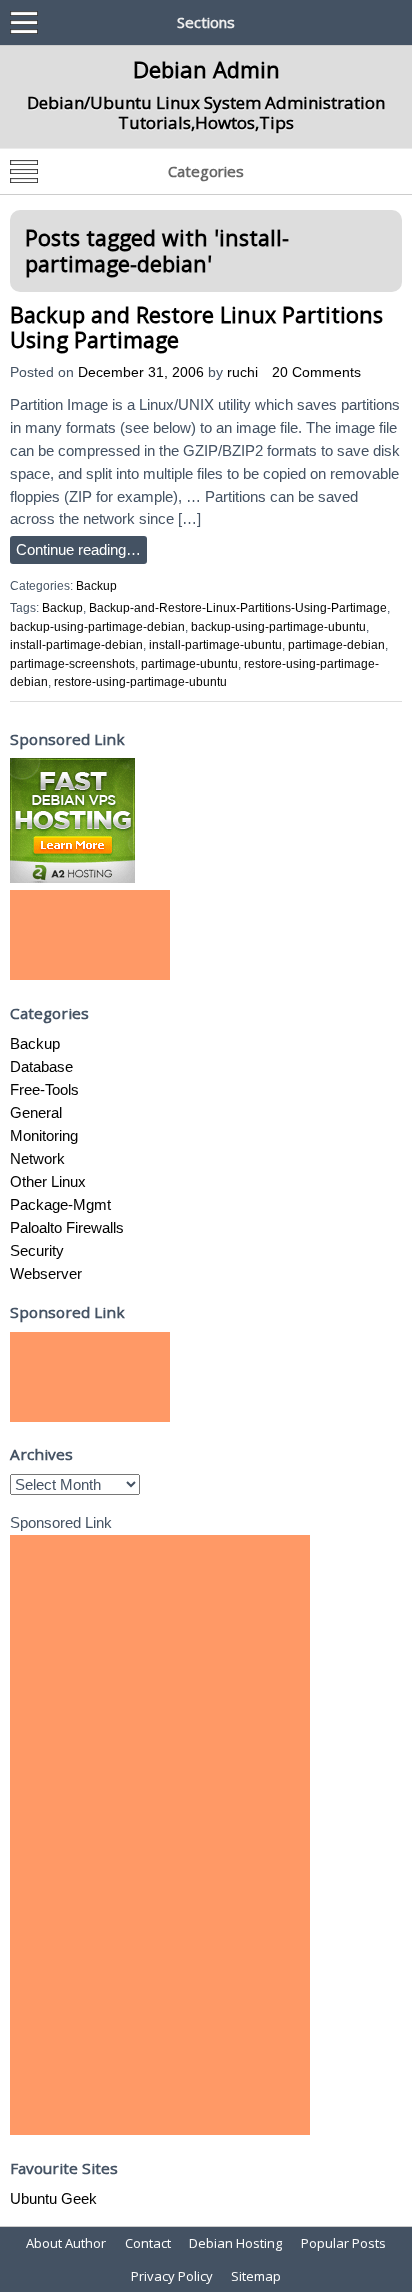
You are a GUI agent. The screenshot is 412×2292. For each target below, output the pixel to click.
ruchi (242, 372)
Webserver (46, 1273)
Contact (148, 2243)
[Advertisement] (90, 935)
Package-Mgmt (60, 1204)
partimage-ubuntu (189, 664)
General (36, 1112)
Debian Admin (206, 69)
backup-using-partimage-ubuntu (278, 627)
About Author (66, 2243)
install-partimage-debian (76, 645)
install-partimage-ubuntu (215, 645)
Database (41, 1066)
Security (37, 1250)
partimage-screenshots (72, 664)
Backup (96, 586)
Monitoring (44, 1135)
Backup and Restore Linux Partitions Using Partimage (196, 327)
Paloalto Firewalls (67, 1227)
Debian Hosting (235, 2243)
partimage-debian (336, 645)
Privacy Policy (172, 2276)
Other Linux (48, 1181)
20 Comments (316, 372)
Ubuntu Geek (53, 2198)
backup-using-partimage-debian (97, 627)
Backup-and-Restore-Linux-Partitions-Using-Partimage (238, 608)
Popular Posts (343, 2243)
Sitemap (256, 2276)
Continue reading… (78, 549)
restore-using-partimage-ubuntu (140, 682)
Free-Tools (44, 1089)
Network (37, 1158)
